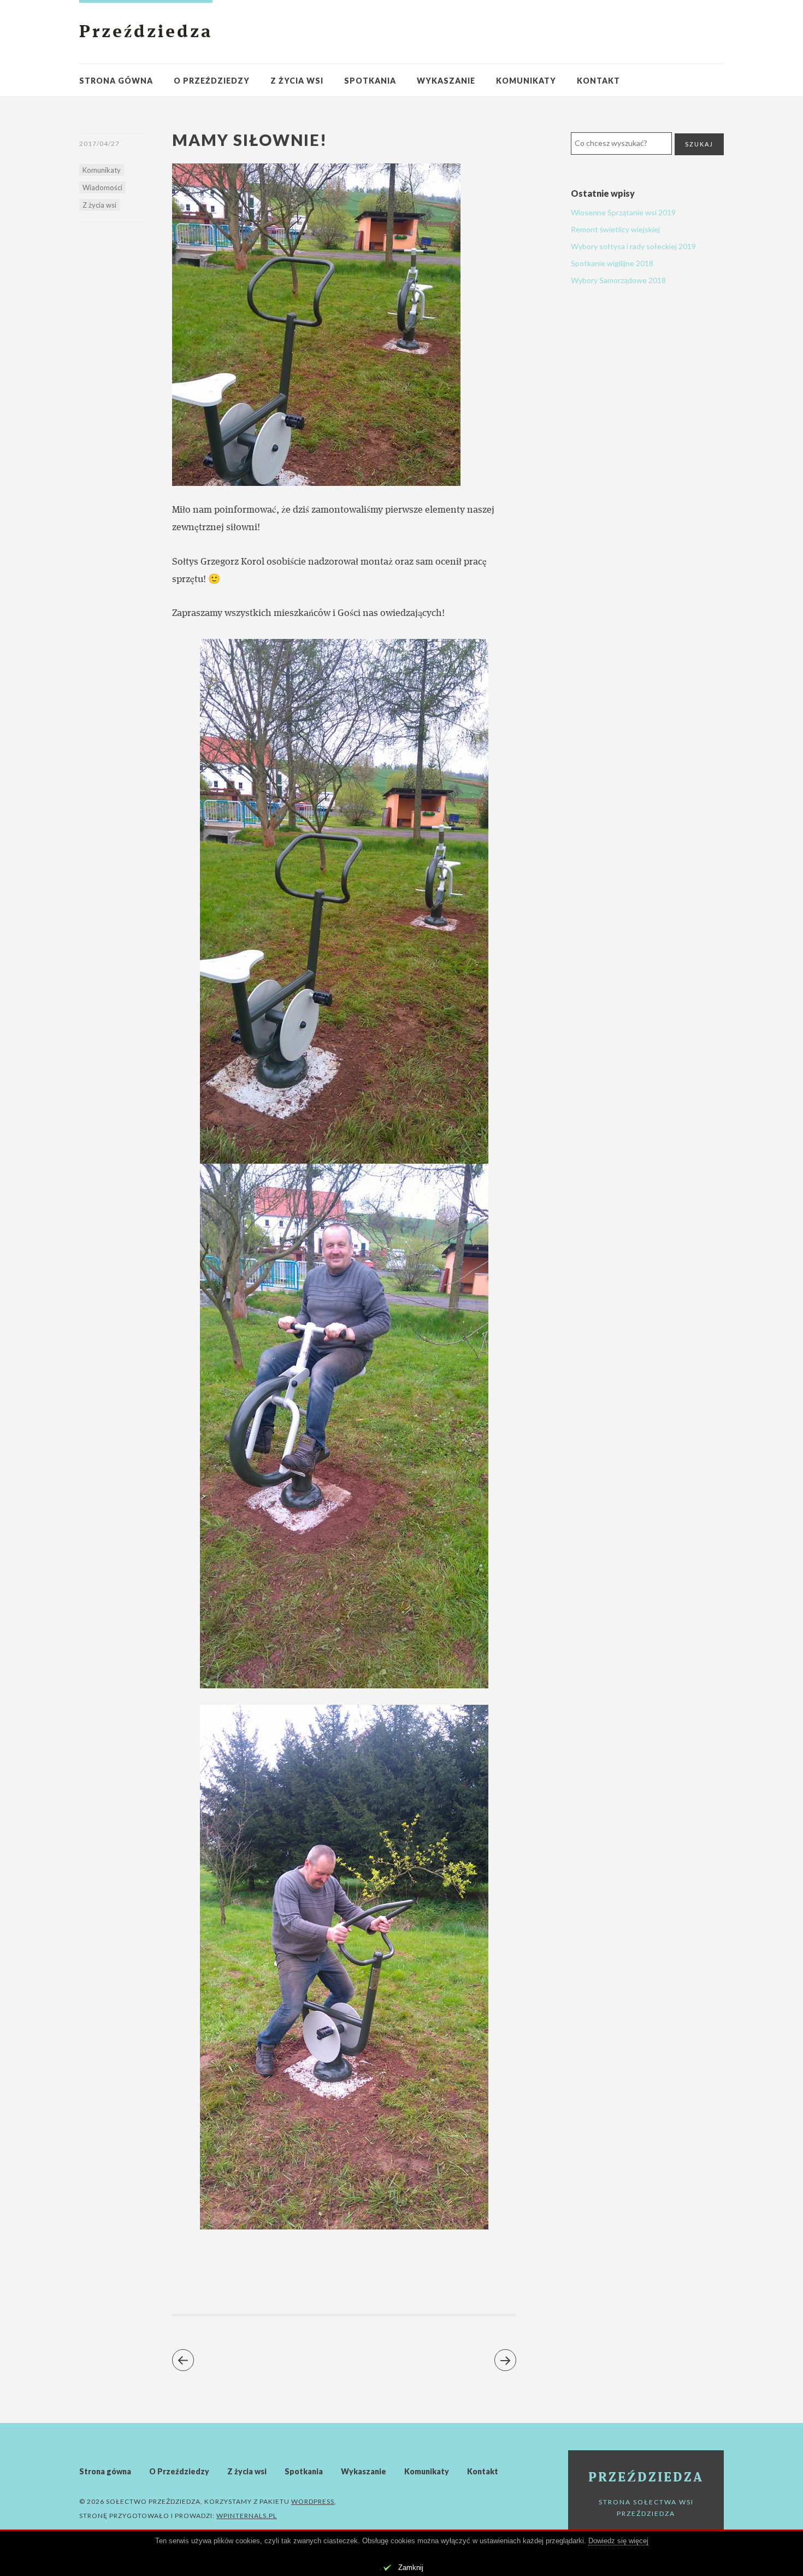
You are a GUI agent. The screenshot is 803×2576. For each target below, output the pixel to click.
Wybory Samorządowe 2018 (618, 280)
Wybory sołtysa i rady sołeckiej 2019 (633, 246)
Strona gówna (116, 81)
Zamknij (411, 2568)
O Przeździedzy (212, 81)
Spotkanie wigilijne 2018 (612, 263)
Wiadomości (102, 187)
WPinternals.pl (247, 2516)
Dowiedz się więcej (618, 2541)
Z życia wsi (297, 81)
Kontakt (598, 81)
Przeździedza (146, 33)
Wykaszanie (446, 81)
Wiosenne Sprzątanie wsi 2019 (623, 212)
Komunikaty (526, 81)
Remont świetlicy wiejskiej (615, 229)
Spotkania (370, 81)
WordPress (313, 2501)
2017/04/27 (99, 143)
